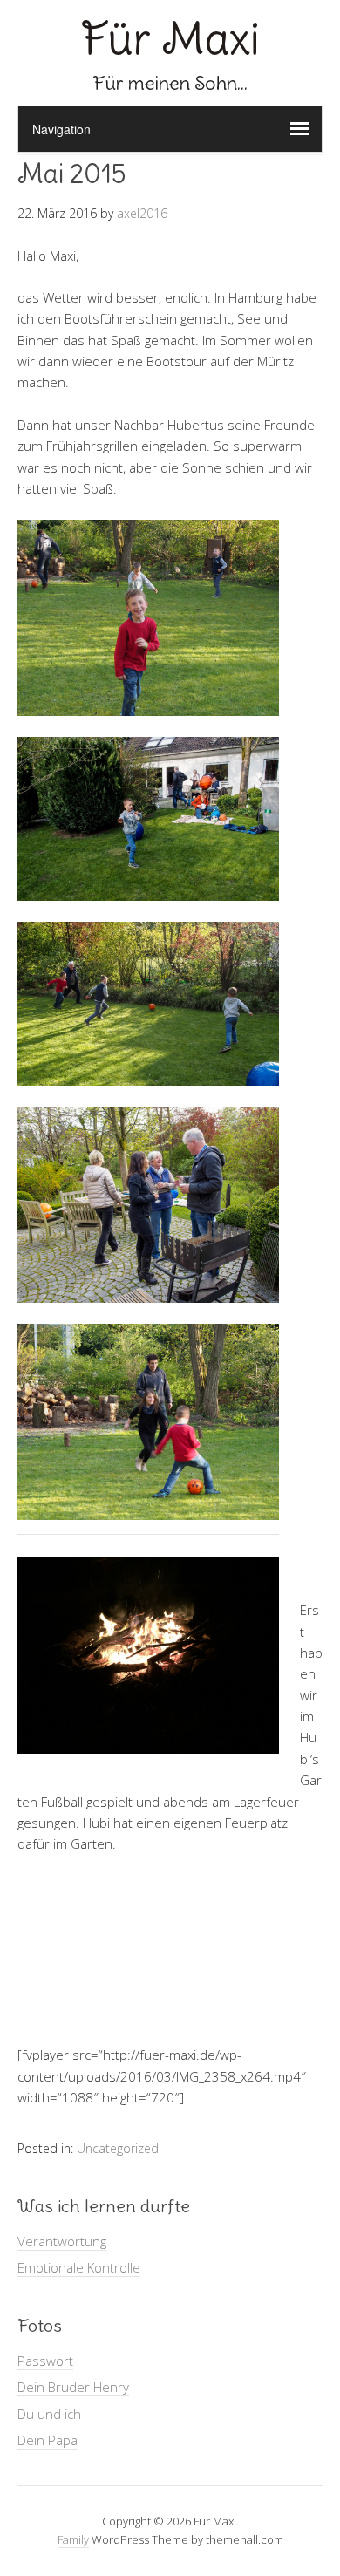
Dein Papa (48, 2440)
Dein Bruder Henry (73, 2387)
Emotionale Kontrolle (79, 2267)
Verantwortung (62, 2241)
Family (73, 2539)
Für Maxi (170, 39)
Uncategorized (118, 2148)
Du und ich (49, 2414)
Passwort (45, 2361)
